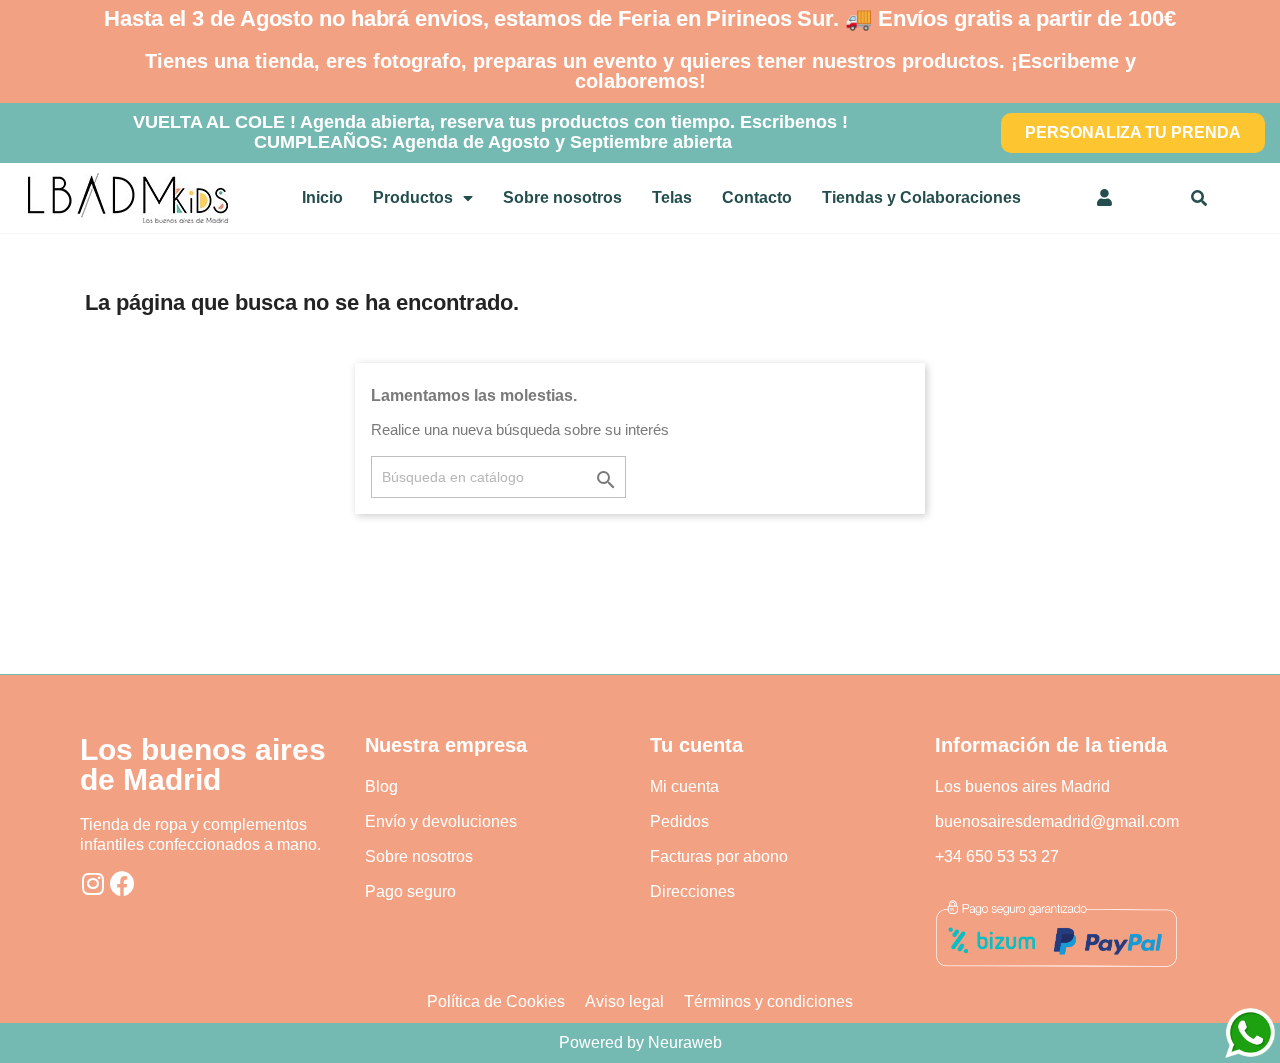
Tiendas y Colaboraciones (921, 197)
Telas (672, 197)
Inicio (322, 197)
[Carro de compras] (1154, 198)
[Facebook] (122, 883)
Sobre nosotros (562, 197)
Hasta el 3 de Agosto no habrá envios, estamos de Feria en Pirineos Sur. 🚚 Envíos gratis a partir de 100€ (640, 18)
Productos (413, 197)
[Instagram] (92, 883)
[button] (1133, 133)
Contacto (757, 197)
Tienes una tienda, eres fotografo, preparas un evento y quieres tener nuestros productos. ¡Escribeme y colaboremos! (640, 71)
